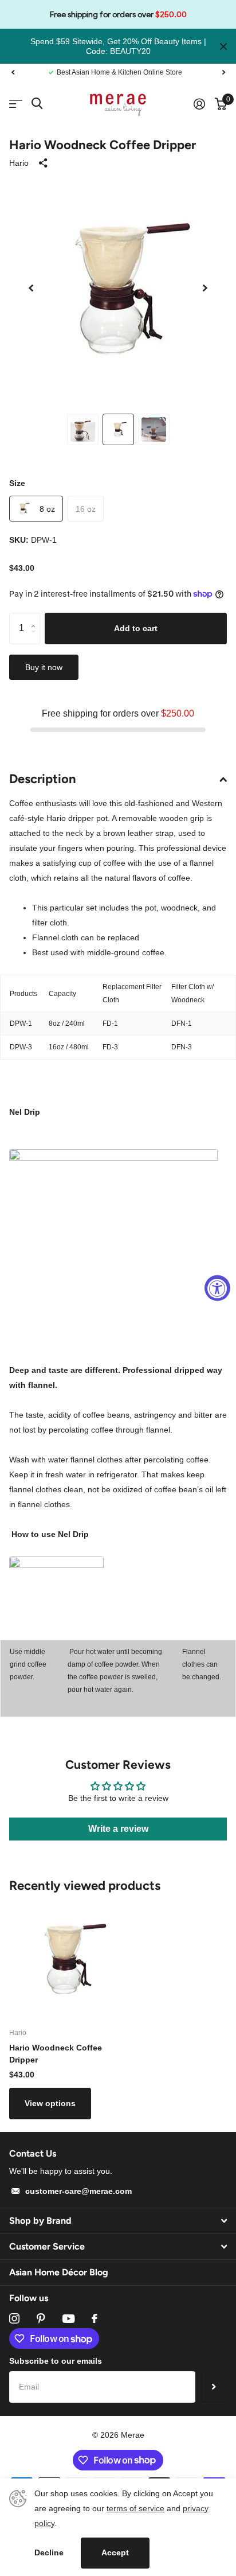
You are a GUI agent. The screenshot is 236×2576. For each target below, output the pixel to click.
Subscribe (214, 2387)
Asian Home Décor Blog (59, 2272)
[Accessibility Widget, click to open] (217, 1288)
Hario (19, 163)
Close (223, 46)
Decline (49, 2552)
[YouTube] (68, 2319)
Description (43, 779)
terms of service (135, 2508)
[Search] (37, 104)
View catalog (16, 104)
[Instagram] (14, 2318)
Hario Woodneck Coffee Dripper (56, 2054)
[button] (13, 72)
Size (17, 483)
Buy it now (44, 667)
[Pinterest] (41, 2318)
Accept (115, 2552)
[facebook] (95, 2318)
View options (50, 2103)
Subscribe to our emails (56, 2361)
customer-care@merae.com (78, 2191)
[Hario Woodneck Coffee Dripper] (68, 1959)
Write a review (118, 1829)
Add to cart (136, 628)
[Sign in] (199, 104)
